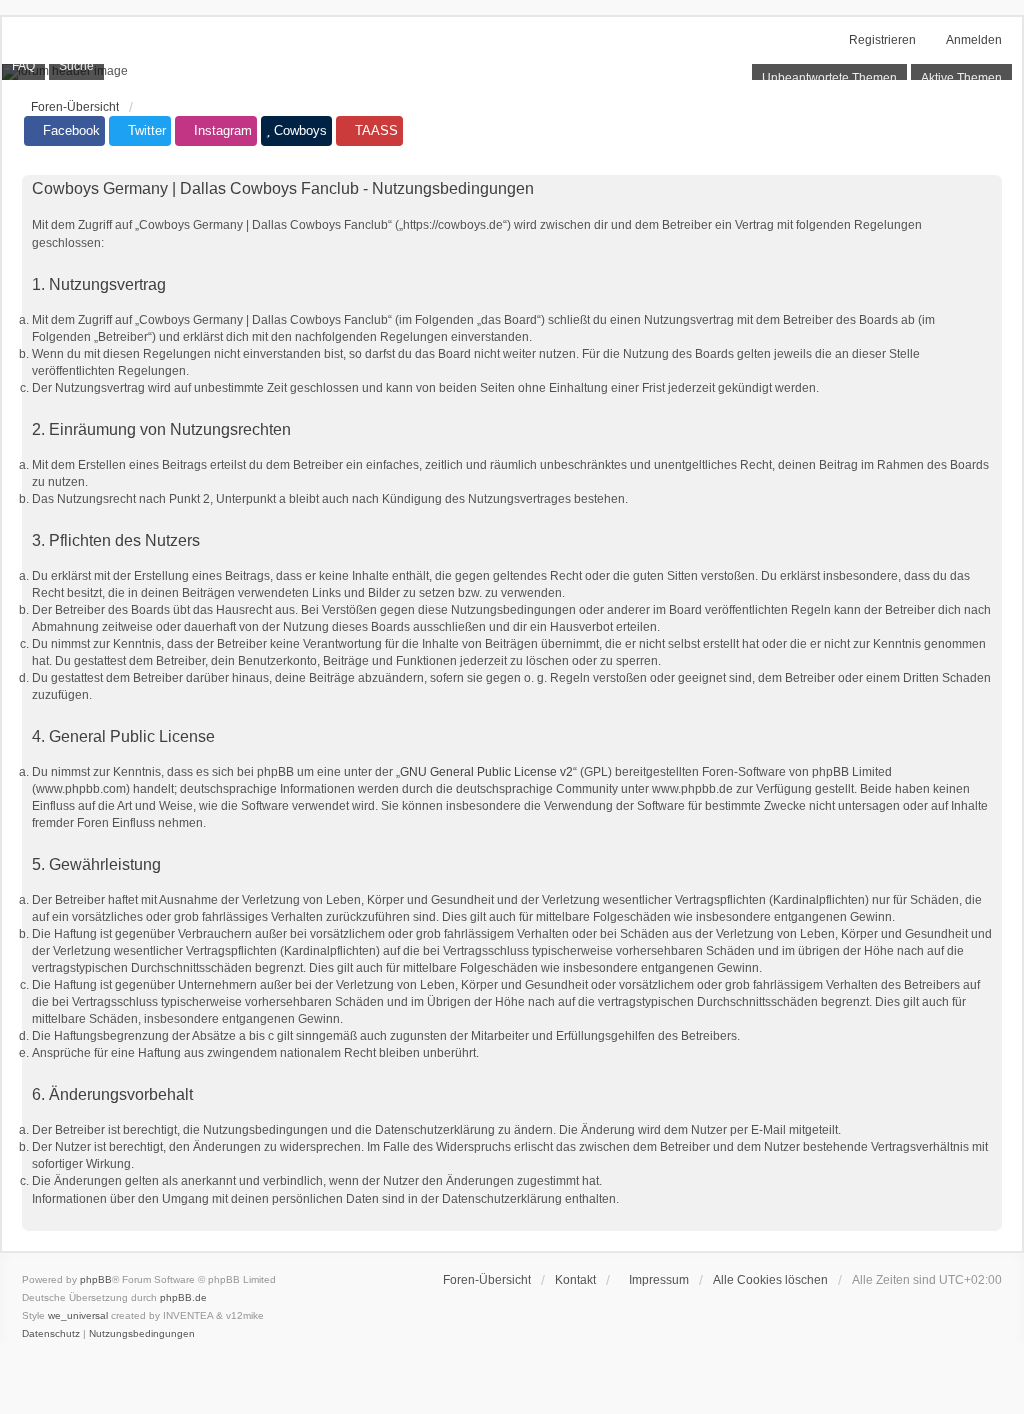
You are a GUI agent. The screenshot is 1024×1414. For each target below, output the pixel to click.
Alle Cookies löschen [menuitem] (770, 1280)
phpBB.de (183, 1297)
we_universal (78, 1315)
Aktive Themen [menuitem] (961, 78)
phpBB (96, 1279)
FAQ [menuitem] (23, 66)
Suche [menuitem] (76, 66)
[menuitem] (654, 1280)
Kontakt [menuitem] (575, 1280)
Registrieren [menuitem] (882, 40)
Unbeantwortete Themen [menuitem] (829, 78)
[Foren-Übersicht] (512, 72)
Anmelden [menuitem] (974, 40)
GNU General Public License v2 (486, 772)
